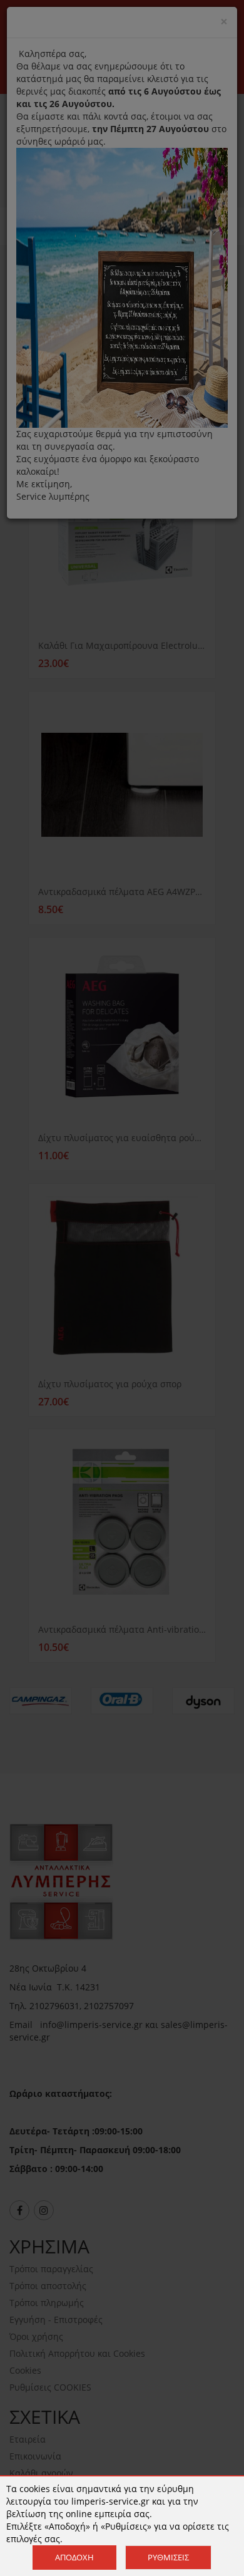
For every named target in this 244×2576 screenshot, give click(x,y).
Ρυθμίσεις (168, 2557)
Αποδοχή (74, 2557)
